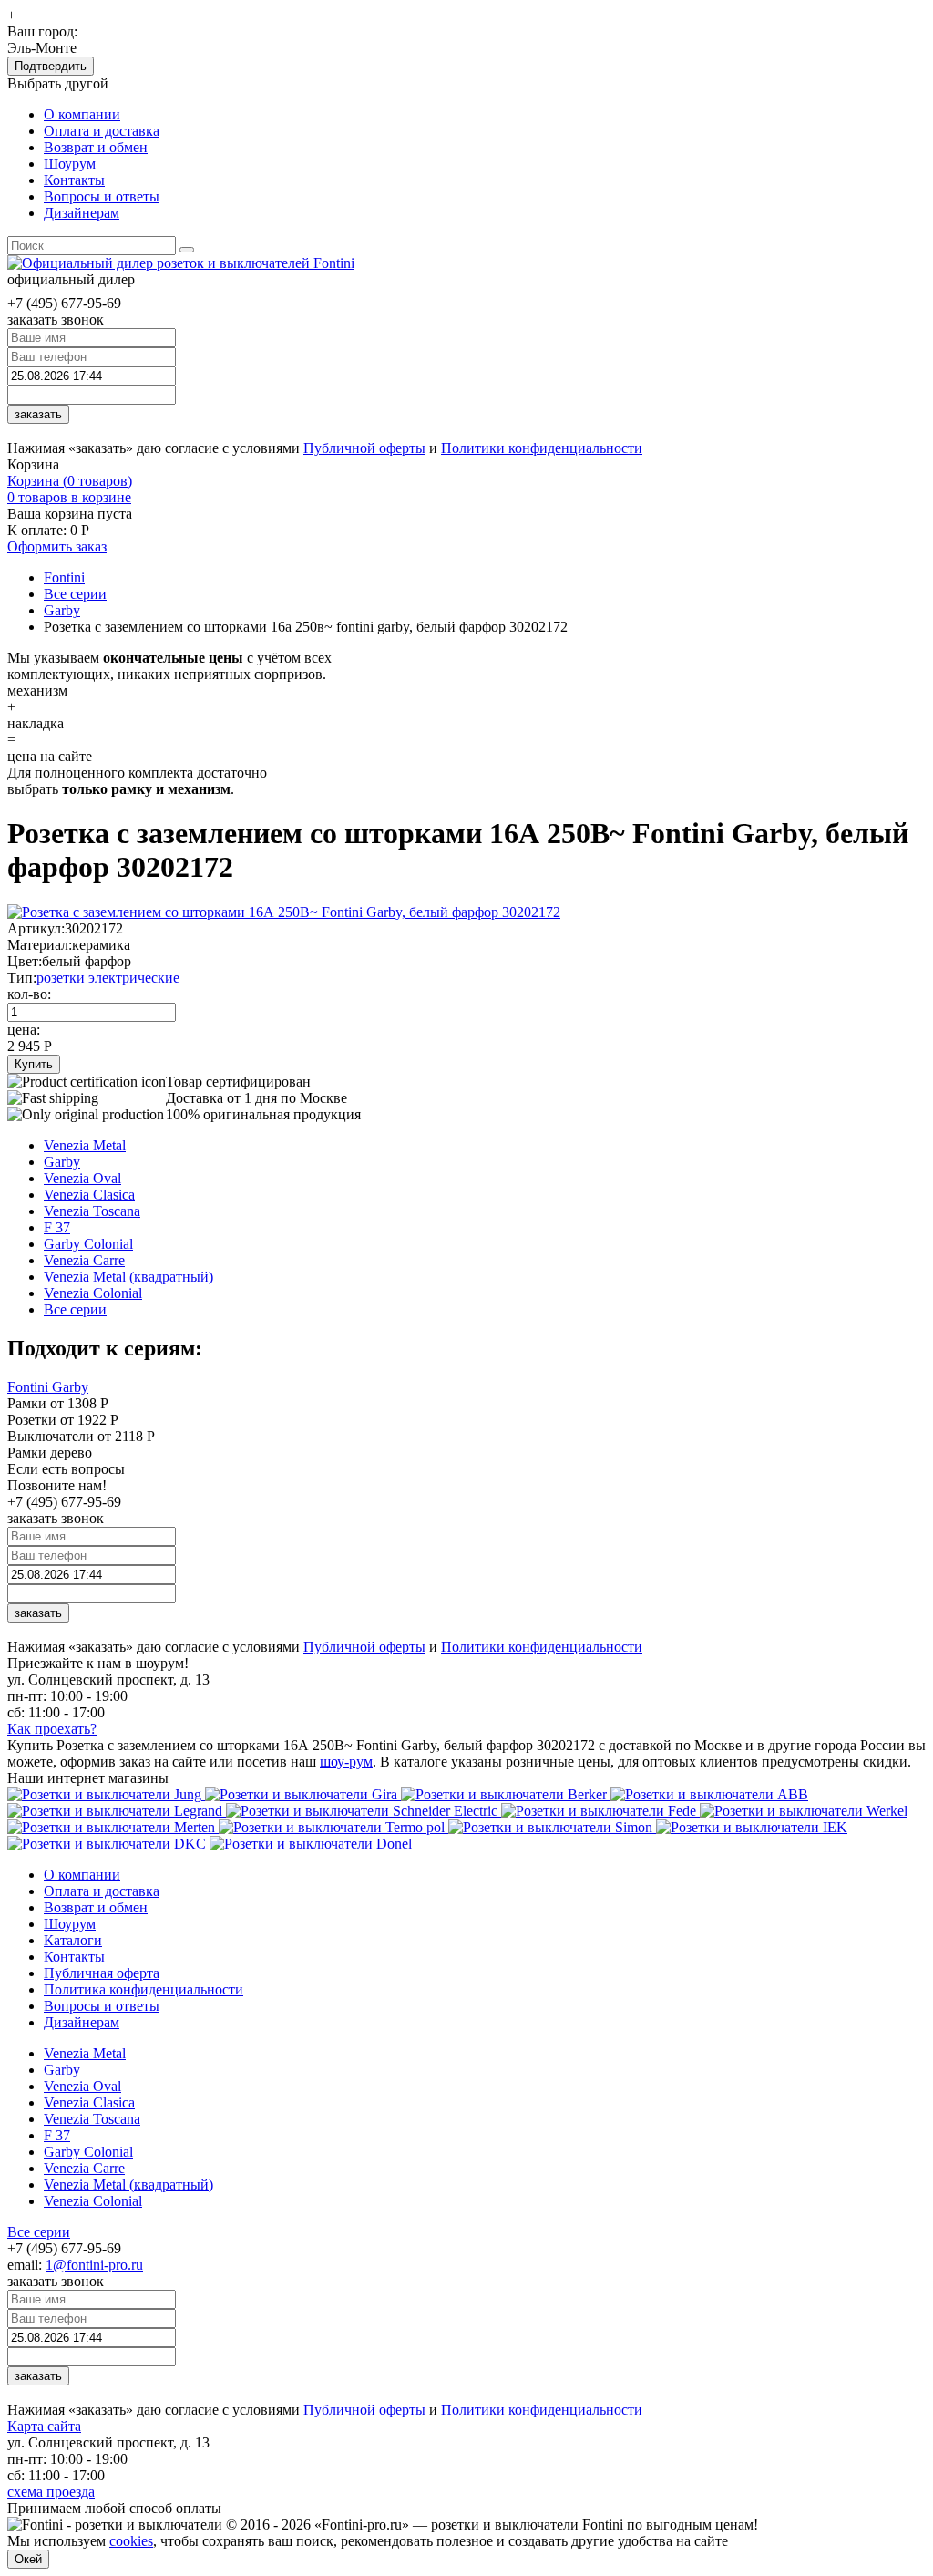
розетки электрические (108, 978)
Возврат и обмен (96, 147)
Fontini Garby (48, 1387)
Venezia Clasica (89, 1195)
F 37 (57, 1227)
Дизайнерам (82, 213)
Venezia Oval (82, 1178)
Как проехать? (52, 1729)
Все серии (75, 1309)
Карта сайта (44, 2426)
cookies (131, 2541)
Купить (34, 1064)
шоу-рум (346, 1762)
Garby (62, 1162)
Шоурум (70, 164)
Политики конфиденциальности (542, 448)
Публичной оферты (364, 448)
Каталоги (73, 1940)
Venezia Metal (85, 1145)
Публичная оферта (102, 1973)
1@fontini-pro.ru (94, 2265)
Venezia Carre (84, 1260)
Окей (28, 2559)
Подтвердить (51, 66)
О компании (82, 114)
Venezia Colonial (93, 1293)
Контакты (74, 180)
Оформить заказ (57, 546)
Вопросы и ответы (102, 196)
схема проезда (51, 2492)
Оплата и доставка (102, 131)
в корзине (69, 497)
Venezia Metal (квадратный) (128, 1277)
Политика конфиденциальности (144, 1989)
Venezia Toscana (92, 1211)
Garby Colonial (88, 1244)
